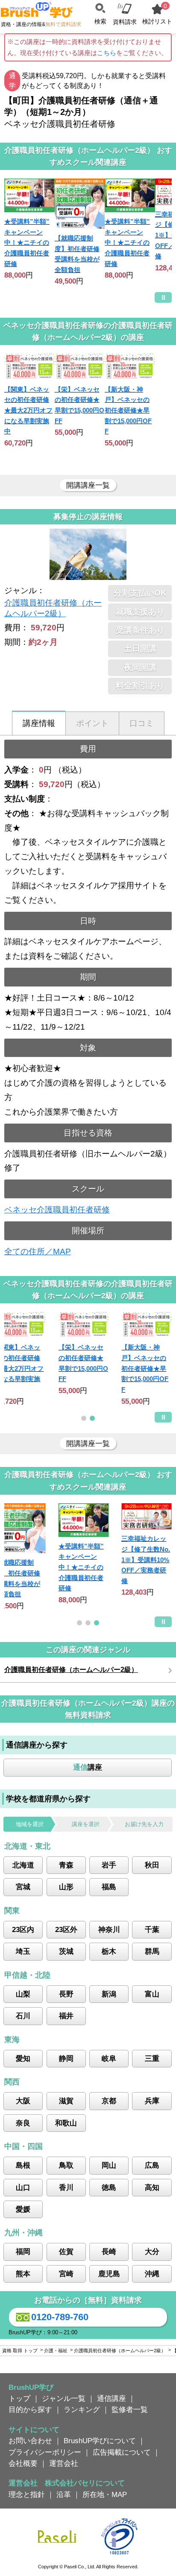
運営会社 (64, 2463)
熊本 (23, 2274)
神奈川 (109, 1929)
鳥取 (66, 2165)
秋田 (152, 1865)
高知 (152, 2187)
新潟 (109, 1994)
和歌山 (66, 2123)
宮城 (23, 1887)
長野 (66, 1994)
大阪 (23, 2101)
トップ (19, 2398)
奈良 (23, 2123)
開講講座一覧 (88, 485)
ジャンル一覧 (64, 2398)
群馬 (152, 1951)
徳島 (109, 2187)
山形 (66, 1887)
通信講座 (111, 2398)
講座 (88, 1767)
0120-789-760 (60, 2317)
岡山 (109, 2165)
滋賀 (66, 2101)
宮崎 (66, 2274)
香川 (66, 2187)
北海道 (23, 1865)
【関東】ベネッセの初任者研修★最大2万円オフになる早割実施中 (28, 410)
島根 (23, 2165)
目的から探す (30, 2409)
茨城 (66, 1951)
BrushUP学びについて (100, 2441)
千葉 (152, 1929)
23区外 (66, 1929)
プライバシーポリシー (45, 2452)
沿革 (64, 2494)
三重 (152, 2058)
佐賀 (66, 2251)
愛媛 (23, 2209)
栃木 (109, 1951)
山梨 (23, 1994)
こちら (107, 53)
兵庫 (152, 2101)
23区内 (23, 1929)
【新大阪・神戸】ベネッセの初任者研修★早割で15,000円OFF (128, 410)
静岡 (66, 2058)
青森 (66, 1865)
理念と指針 (27, 2494)
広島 (152, 2165)
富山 (152, 1994)
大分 (152, 2251)
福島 (109, 1887)
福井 (66, 2016)
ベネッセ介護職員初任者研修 (57, 1210)
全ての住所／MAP (38, 1251)
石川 (23, 2016)
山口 (23, 2187)
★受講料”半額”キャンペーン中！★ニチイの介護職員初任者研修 (27, 243)
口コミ (142, 723)
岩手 (109, 1865)
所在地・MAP (105, 2494)
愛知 (23, 2058)
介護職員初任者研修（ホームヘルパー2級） (71, 1670)
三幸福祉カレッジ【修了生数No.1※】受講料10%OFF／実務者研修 (146, 1560)
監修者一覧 (130, 2409)
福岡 (23, 2251)
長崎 (109, 2251)
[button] (84, 1418)
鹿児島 (109, 2274)
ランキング (82, 2409)
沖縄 (152, 2274)
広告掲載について (122, 2452)
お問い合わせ (30, 2441)
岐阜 (109, 2058)
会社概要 (23, 2463)
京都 (109, 2101)
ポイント (92, 723)
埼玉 (23, 1951)
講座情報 (39, 723)
